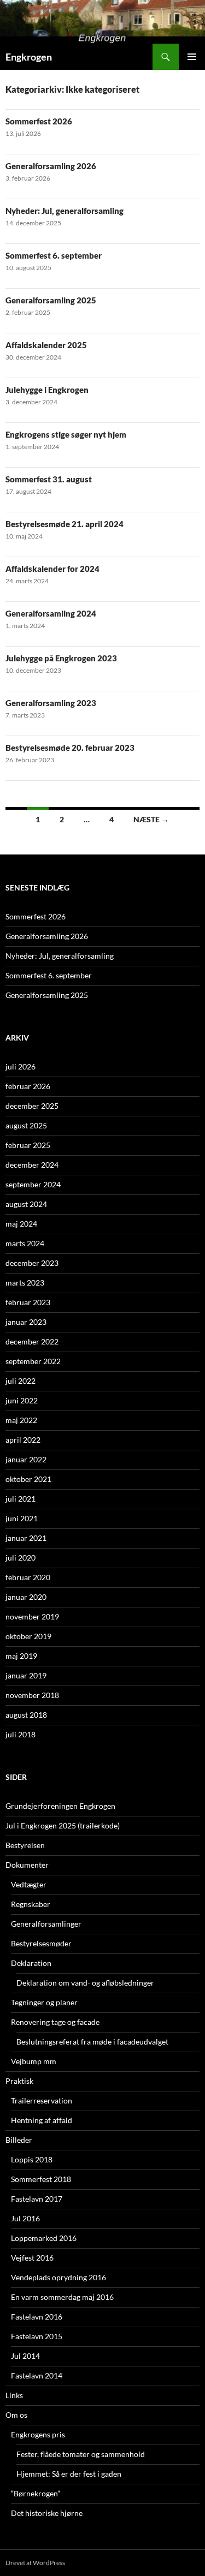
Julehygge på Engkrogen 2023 (61, 658)
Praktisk (19, 2081)
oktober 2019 (28, 1636)
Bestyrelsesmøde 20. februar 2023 (70, 748)
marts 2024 (25, 1243)
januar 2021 (26, 1538)
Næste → (151, 819)
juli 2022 (20, 1381)
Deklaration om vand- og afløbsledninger (85, 1983)
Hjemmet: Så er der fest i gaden (69, 2474)
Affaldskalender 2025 (46, 345)
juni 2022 (22, 1400)
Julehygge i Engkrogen (47, 390)
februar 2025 (28, 1145)
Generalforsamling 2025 (51, 300)
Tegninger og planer (44, 2002)
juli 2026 (20, 1066)
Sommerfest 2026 (39, 121)
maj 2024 (21, 1224)
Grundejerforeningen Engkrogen (60, 1806)
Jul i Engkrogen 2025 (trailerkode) (63, 1825)
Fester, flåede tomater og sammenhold (81, 2454)
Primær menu (192, 57)
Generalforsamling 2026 (51, 166)
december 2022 (32, 1341)
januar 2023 (26, 1322)
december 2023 (32, 1263)
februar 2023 (28, 1302)
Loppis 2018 (32, 2159)
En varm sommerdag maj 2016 (62, 2297)
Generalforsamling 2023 (51, 703)
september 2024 (33, 1184)
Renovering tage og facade (55, 2022)
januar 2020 (26, 1597)
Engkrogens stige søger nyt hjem (66, 434)
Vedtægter (29, 1884)
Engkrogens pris (38, 2434)
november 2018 (32, 1695)
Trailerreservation (42, 2100)
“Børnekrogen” (36, 2493)
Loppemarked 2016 (44, 2238)
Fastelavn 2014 (37, 2375)
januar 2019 (26, 1675)
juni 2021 (22, 1518)
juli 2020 (20, 1558)
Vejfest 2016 (32, 2258)
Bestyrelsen (25, 1845)
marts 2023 (25, 1283)
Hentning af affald (42, 2120)
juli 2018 (20, 1734)
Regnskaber (31, 1904)
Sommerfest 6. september (54, 255)
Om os (16, 2415)
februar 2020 (28, 1577)
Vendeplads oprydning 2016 (58, 2277)
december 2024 (32, 1165)
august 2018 (26, 1715)
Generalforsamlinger (46, 1924)
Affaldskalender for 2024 (52, 569)
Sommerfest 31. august (49, 479)
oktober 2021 (28, 1479)
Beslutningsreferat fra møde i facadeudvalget (92, 2042)
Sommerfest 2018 (41, 2179)
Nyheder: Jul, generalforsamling (65, 211)
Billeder (19, 2140)
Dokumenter (27, 1865)
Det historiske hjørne (47, 2513)
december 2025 (32, 1106)
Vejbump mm (34, 2061)
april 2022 (23, 1440)
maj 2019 (21, 1656)
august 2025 (26, 1125)
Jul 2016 (25, 2218)
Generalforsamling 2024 (51, 613)
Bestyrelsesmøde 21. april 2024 (65, 524)
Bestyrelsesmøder (41, 1943)
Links (14, 2395)
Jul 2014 (25, 2356)
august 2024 (26, 1204)
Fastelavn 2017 (37, 2199)
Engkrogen (29, 57)
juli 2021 (20, 1499)
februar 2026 (28, 1086)
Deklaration (31, 1963)
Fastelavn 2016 (37, 2317)
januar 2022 (26, 1459)
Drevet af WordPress (35, 2563)
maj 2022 (21, 1420)
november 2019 (32, 1616)
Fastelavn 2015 (37, 2336)
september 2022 (33, 1361)
